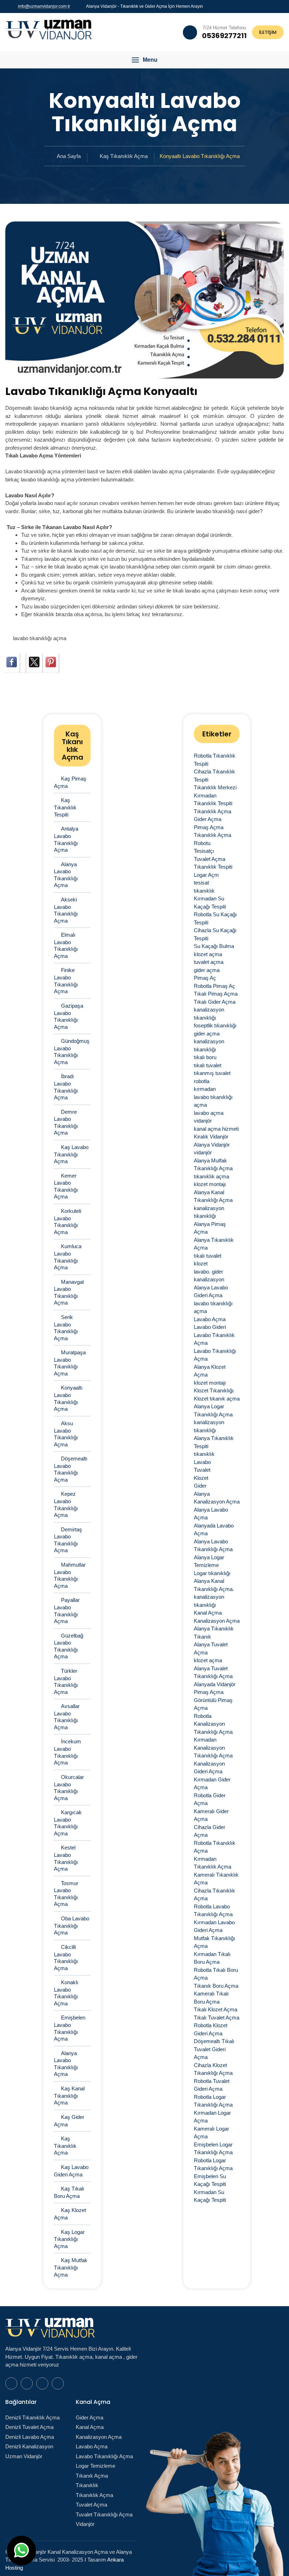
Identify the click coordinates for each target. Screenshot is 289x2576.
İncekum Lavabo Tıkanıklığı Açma (67, 1752)
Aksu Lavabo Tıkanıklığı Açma (66, 1434)
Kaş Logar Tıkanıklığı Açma (69, 2239)
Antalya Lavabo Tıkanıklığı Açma (66, 839)
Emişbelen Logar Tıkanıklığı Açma (213, 2149)
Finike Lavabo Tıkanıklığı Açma (66, 981)
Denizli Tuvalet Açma (29, 2427)
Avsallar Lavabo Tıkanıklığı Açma (67, 1717)
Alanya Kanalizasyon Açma (217, 1498)
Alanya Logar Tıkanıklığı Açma (213, 1410)
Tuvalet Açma (210, 859)
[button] (144, 60)
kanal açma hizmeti (216, 1129)
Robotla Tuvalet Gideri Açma (212, 2085)
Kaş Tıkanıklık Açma (124, 156)
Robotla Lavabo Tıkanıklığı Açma (213, 1910)
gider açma (207, 970)
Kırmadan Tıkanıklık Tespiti (213, 800)
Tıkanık (202, 1637)
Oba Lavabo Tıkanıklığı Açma (72, 1925)
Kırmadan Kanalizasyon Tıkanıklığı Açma (213, 1748)
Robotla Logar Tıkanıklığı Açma (213, 2101)
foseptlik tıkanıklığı (215, 1025)
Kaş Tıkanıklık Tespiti (65, 807)
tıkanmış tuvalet (212, 1073)
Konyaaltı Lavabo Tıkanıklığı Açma (68, 1398)
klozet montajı (210, 1184)
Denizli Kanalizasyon (29, 2446)
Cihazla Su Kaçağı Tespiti (215, 934)
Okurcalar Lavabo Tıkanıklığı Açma (69, 1788)
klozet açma (208, 954)
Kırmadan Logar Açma (212, 2117)
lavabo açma (209, 1113)
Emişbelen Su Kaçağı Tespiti (210, 2180)
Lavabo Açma (210, 1319)
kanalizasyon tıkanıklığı (209, 1014)
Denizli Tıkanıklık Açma (32, 2417)
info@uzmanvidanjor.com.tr (44, 6)
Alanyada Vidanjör (215, 1684)
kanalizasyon (209, 1279)
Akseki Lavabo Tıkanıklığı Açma (66, 910)
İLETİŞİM (268, 32)
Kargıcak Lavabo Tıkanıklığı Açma (68, 1823)
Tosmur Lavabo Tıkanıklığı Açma (66, 1894)
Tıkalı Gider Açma (215, 1002)
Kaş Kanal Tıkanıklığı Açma (69, 2095)
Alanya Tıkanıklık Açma (214, 1244)
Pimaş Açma (209, 827)
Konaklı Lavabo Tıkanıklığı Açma (66, 1993)
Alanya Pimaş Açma (210, 1228)
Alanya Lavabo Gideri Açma (211, 1292)
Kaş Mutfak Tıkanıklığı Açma (71, 2267)
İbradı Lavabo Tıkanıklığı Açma (66, 1087)
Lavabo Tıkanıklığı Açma (215, 1355)
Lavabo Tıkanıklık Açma (214, 1339)
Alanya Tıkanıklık (214, 1629)
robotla (202, 1081)
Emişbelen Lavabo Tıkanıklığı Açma (70, 2028)
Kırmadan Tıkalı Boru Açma (212, 1958)
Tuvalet (202, 1470)
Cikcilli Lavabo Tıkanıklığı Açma (66, 1958)
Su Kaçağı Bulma (214, 946)
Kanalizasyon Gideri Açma (209, 1768)
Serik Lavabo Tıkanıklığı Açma (66, 1328)
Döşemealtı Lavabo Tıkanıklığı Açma (71, 1469)
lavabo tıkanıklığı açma (40, 638)
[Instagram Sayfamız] (282, 6)
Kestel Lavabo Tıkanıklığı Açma (66, 1858)
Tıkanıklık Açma (213, 811)
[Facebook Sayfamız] (265, 6)
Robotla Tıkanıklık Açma (215, 1847)
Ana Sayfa (69, 156)
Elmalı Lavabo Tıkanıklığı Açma (66, 945)
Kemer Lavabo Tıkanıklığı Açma (66, 1186)
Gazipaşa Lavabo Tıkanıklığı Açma (69, 1016)
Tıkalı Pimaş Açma (216, 994)
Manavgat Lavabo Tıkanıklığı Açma (69, 1292)
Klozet (201, 1478)
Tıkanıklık (87, 2485)
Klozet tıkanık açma (217, 1399)
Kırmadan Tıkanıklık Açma (213, 1863)
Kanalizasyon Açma (217, 1621)
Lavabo (202, 1462)
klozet (201, 1263)
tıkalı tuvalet (208, 1065)
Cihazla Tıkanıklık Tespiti (214, 776)
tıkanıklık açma (211, 1176)
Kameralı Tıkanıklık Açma (216, 1879)
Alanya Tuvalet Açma (211, 1648)
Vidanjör (85, 2524)
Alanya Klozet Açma (210, 1371)
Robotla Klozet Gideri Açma (211, 2029)
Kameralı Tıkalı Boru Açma (211, 1998)
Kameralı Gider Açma (211, 1815)
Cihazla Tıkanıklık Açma (214, 1895)
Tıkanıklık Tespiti (213, 867)
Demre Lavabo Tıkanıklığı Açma (66, 1122)
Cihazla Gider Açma (210, 1831)
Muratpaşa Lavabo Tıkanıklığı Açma (70, 1363)
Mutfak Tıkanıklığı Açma (214, 1942)
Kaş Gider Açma (69, 2121)
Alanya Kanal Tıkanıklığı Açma (213, 1196)
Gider (200, 1486)
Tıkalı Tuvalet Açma (217, 2018)
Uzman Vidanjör (24, 2456)
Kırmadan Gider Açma (212, 1784)
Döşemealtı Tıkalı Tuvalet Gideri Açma (214, 2049)
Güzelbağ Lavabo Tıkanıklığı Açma (69, 1646)
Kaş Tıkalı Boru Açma (69, 2192)
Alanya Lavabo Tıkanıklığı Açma (66, 875)
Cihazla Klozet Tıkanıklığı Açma (213, 2069)
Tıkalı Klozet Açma (216, 2009)
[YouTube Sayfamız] (274, 6)
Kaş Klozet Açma (70, 2214)
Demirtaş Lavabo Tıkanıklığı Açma (68, 1540)
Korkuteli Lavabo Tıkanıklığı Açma (67, 1222)
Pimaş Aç (205, 978)
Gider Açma (208, 819)
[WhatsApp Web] (257, 6)
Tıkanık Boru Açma (216, 1986)
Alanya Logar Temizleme (209, 1561)
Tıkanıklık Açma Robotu (213, 839)
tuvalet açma (209, 962)
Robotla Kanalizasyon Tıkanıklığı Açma (213, 1724)
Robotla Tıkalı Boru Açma (216, 1974)
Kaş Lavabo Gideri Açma (71, 2171)
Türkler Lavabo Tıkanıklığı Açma (66, 1681)
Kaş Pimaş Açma (70, 782)
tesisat (201, 883)
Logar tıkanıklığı (212, 1573)
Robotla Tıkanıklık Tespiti (215, 760)
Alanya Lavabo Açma (211, 1514)
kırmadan (205, 1089)
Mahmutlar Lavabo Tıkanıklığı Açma (70, 1575)
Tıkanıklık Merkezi (215, 787)
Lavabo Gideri (210, 1327)
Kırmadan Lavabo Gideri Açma (214, 1926)
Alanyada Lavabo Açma (214, 1530)
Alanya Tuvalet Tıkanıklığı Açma (213, 1672)
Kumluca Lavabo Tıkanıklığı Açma (68, 1257)
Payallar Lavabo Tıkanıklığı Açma (67, 1611)
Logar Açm (206, 875)
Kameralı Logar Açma (211, 2133)
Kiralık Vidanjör (211, 1137)
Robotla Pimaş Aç (214, 986)
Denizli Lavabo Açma (30, 2437)
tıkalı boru (205, 1057)
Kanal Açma (208, 1613)
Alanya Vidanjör (212, 1145)
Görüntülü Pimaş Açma (213, 1704)
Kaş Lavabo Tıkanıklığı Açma (71, 1154)
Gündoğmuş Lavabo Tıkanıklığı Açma (72, 1052)
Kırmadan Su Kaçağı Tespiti (210, 903)
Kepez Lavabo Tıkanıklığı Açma (66, 1504)
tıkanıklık (204, 891)
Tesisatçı (204, 851)
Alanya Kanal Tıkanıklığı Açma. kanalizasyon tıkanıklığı (214, 1593)
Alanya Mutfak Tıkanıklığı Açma (213, 1165)
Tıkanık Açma (92, 2476)
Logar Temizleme (96, 2466)
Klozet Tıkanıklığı (214, 1390)
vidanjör (203, 1121)
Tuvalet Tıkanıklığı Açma (104, 2514)
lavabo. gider (208, 1272)
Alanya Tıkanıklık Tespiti (214, 1442)
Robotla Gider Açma (210, 1799)
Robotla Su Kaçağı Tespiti (215, 918)
